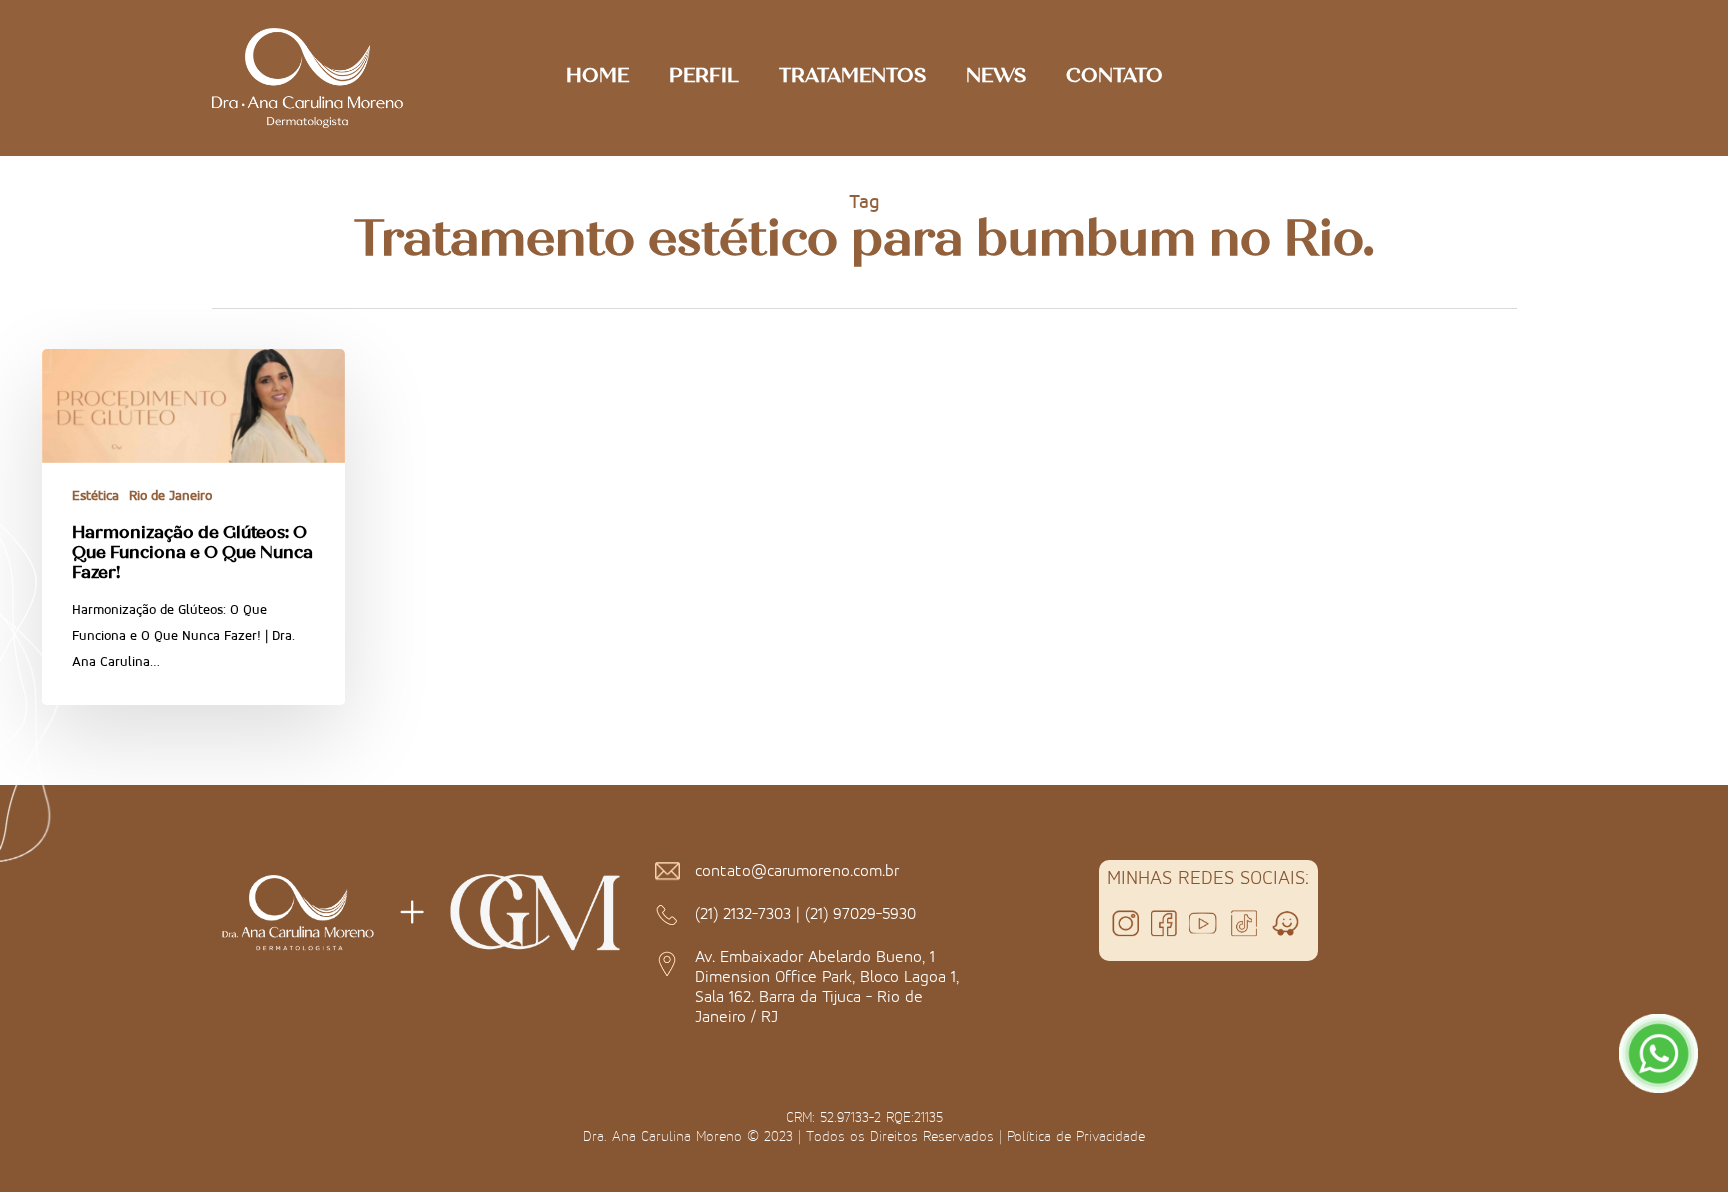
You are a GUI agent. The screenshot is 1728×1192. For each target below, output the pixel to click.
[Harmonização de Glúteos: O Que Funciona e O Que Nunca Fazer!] (193, 527)
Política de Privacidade (1076, 1136)
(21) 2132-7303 (743, 913)
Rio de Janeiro (170, 495)
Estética (95, 495)
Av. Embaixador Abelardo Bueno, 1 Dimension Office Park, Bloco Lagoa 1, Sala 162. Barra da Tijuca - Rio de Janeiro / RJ (827, 986)
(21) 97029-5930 (860, 913)
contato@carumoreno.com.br (797, 870)
